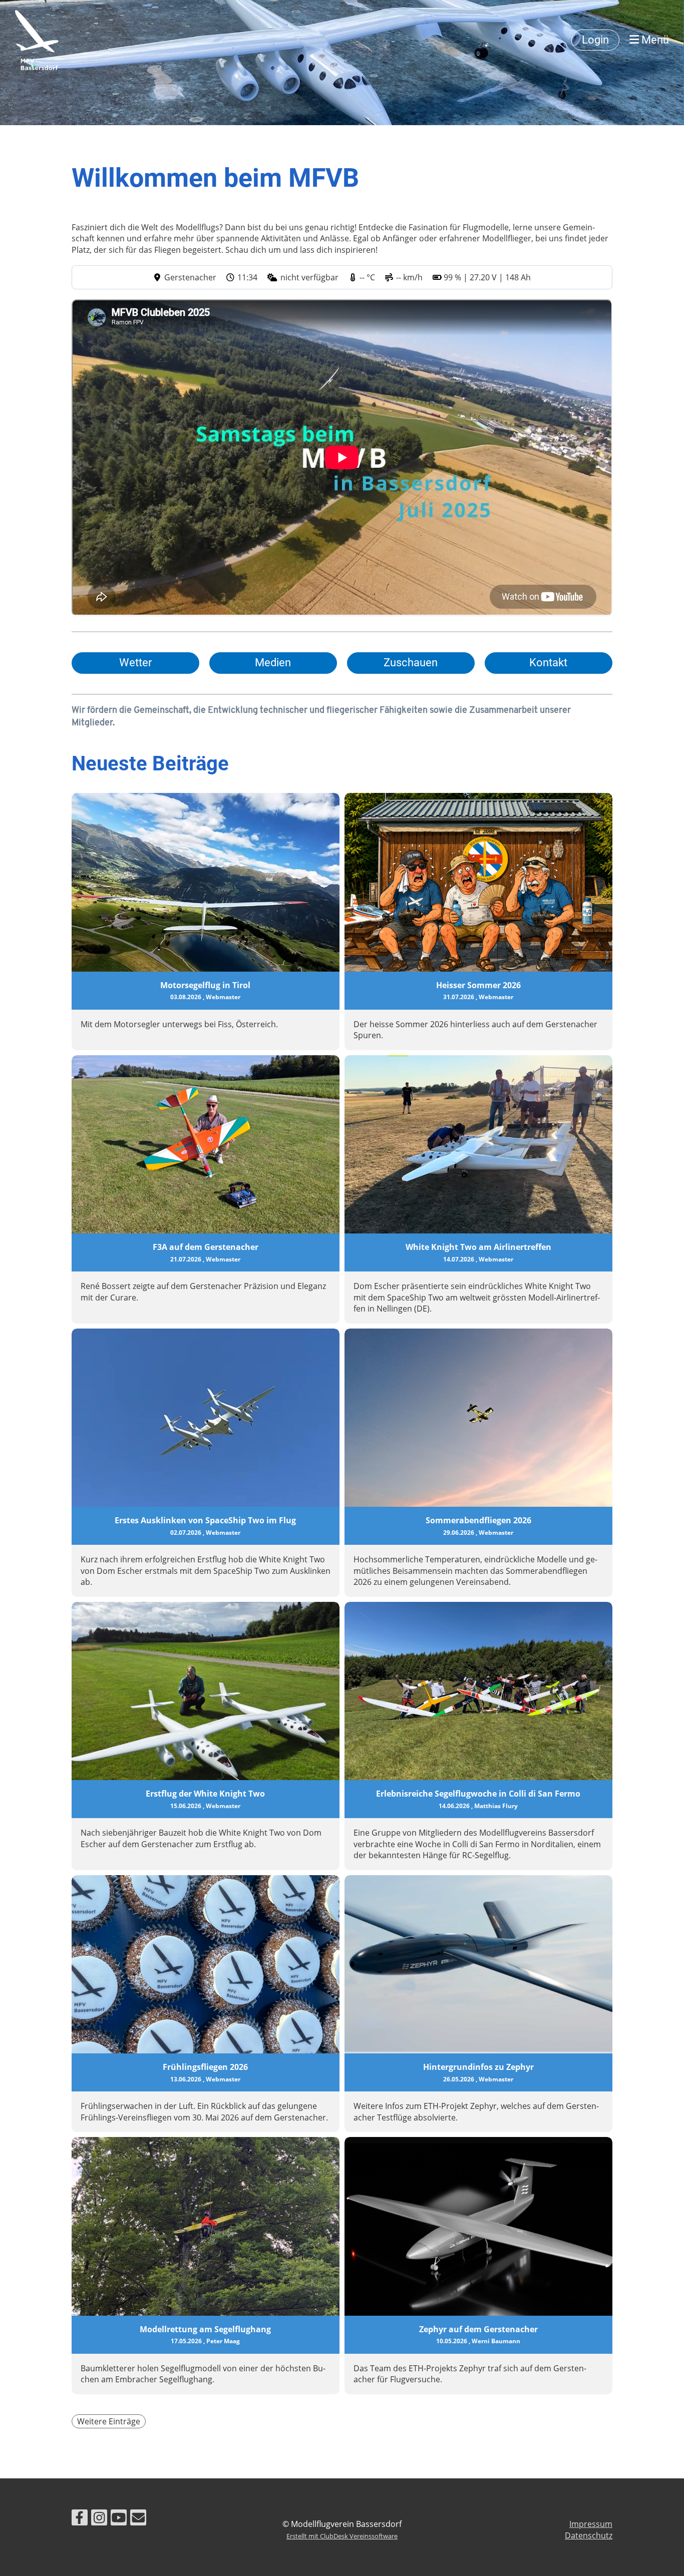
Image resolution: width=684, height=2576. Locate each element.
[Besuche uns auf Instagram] (99, 2519)
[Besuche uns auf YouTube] (119, 2519)
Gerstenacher (190, 277)
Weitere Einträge (109, 2421)
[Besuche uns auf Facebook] (80, 2519)
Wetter (135, 663)
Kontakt (548, 663)
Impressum (591, 2524)
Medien (273, 663)
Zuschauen (411, 663)
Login (595, 40)
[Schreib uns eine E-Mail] (138, 2519)
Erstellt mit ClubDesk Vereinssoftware (342, 2536)
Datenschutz (589, 2535)
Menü (654, 40)
